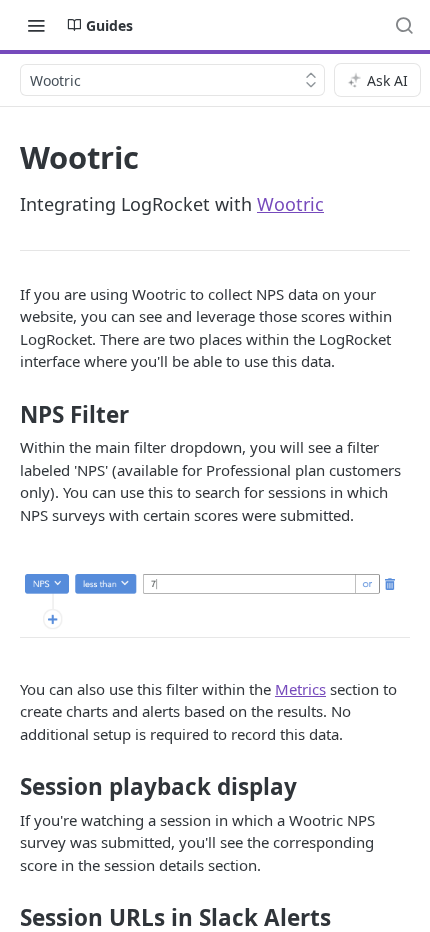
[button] (215, 601)
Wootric (290, 204)
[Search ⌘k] (404, 25)
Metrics (300, 689)
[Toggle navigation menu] (36, 25)
